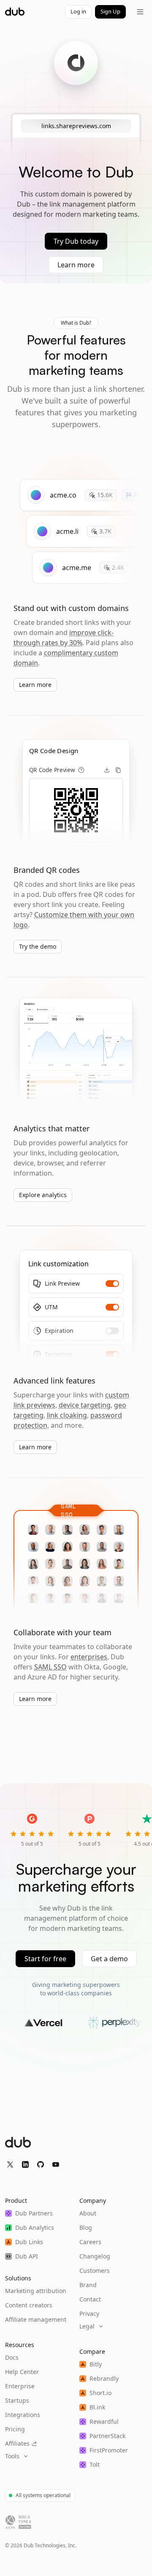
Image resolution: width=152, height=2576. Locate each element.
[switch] (112, 1284)
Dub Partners (34, 2213)
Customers (95, 2270)
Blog (86, 2227)
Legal (87, 2326)
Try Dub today (76, 241)
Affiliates (17, 2443)
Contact (90, 2299)
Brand (88, 2285)
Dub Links (29, 2242)
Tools (12, 2456)
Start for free (45, 1959)
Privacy (89, 2314)
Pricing (15, 2429)
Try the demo (38, 946)
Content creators (29, 2305)
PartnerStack (107, 2436)
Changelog (95, 2256)
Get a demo (109, 1959)
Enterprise (20, 2386)
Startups (17, 2400)
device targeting (85, 1405)
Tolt (95, 2464)
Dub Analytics (35, 2227)
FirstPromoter (109, 2450)
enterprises (89, 1657)
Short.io (100, 2393)
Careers (90, 2242)
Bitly (96, 2364)
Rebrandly (104, 2378)
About (88, 2213)
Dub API (27, 2256)
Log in (78, 11)
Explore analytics (43, 1195)
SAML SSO (50, 1667)
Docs (12, 2357)
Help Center (22, 2372)
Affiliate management (36, 2319)
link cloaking (67, 1415)
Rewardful (104, 2421)
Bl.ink (97, 2407)
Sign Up (110, 11)
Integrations (23, 2415)
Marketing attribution (36, 2291)
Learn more (76, 265)
